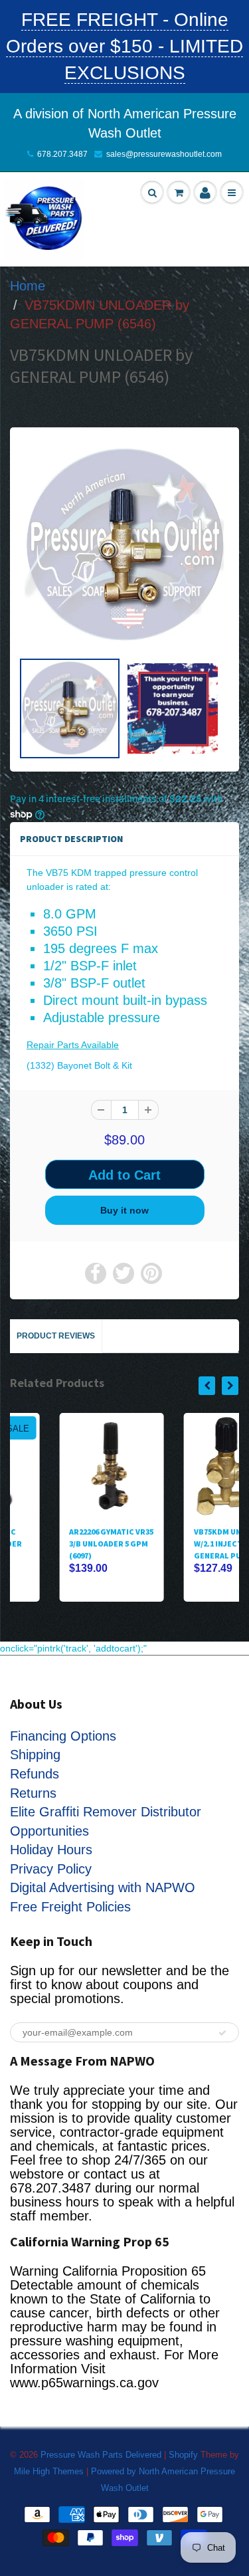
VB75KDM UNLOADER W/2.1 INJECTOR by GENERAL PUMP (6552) (186, 1544)
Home (28, 286)
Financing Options (63, 1736)
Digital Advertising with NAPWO (103, 1887)
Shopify (183, 2455)
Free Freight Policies (70, 1907)
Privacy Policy (51, 1869)
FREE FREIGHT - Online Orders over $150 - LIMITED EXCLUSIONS (124, 46)
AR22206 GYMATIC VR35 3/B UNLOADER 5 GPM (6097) (62, 1544)
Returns (33, 1793)
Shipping (35, 1755)
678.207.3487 (62, 154)
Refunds (35, 1774)
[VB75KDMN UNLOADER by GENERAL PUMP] (124, 545)
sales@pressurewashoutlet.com (164, 154)
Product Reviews (56, 1336)
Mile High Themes (49, 2471)
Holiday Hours (51, 1850)
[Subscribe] (222, 2033)
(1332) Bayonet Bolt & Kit (79, 1065)
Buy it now (124, 1210)
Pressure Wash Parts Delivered (101, 2455)
